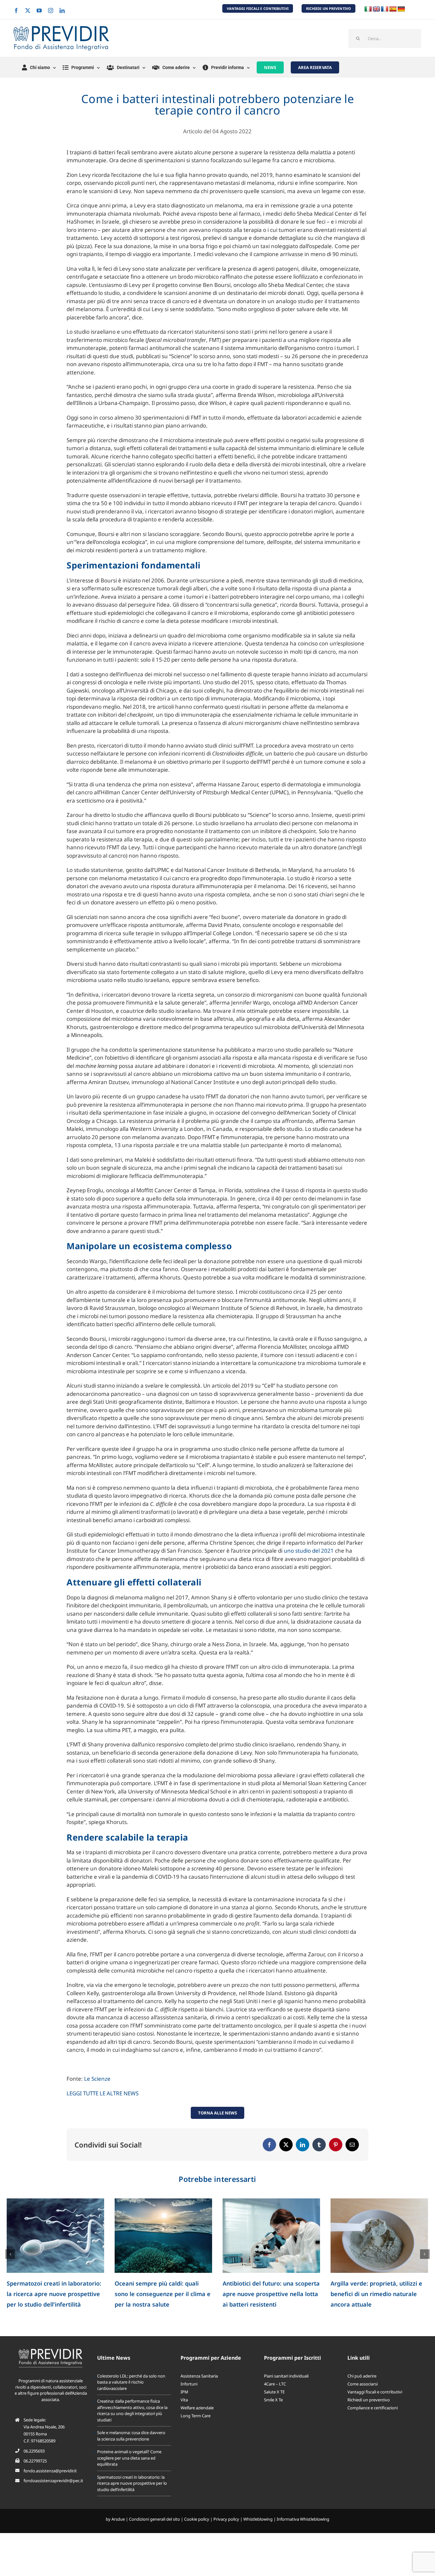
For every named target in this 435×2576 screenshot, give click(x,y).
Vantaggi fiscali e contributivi (375, 2392)
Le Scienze (97, 2079)
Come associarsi (363, 2384)
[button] (10, 2254)
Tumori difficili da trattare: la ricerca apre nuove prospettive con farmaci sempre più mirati (374, 2294)
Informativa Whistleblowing (303, 2519)
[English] (376, 9)
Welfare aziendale (197, 2408)
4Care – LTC (275, 2384)
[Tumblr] (319, 2145)
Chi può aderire (362, 2376)
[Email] (352, 2145)
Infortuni (189, 2384)
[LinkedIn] (303, 2145)
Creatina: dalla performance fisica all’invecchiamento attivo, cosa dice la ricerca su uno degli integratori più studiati (132, 2410)
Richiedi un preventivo (369, 2400)
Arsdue (118, 2519)
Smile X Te (273, 2400)
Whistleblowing (258, 2519)
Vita (184, 2400)
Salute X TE (274, 2392)
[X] (286, 2145)
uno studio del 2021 (309, 1551)
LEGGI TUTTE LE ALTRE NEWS (103, 2093)
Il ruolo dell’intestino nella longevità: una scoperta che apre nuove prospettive (269, 2294)
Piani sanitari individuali (286, 2376)
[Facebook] (269, 2145)
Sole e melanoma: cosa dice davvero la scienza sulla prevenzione (131, 2436)
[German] (401, 9)
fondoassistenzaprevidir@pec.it (53, 2481)
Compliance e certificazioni (373, 2408)
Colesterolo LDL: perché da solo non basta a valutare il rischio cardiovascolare (131, 2382)
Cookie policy (197, 2519)
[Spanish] (393, 9)
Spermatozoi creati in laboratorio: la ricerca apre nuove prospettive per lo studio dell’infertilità (132, 2483)
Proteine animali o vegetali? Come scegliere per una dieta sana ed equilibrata (129, 2458)
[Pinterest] (336, 2145)
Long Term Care (196, 2416)
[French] (385, 9)
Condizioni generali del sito (154, 2519)
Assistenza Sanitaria (199, 2376)
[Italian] (368, 9)
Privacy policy (226, 2519)
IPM (184, 2392)
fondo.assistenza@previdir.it (50, 2471)
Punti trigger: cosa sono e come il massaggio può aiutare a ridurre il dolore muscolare (54, 2294)
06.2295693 (34, 2451)
